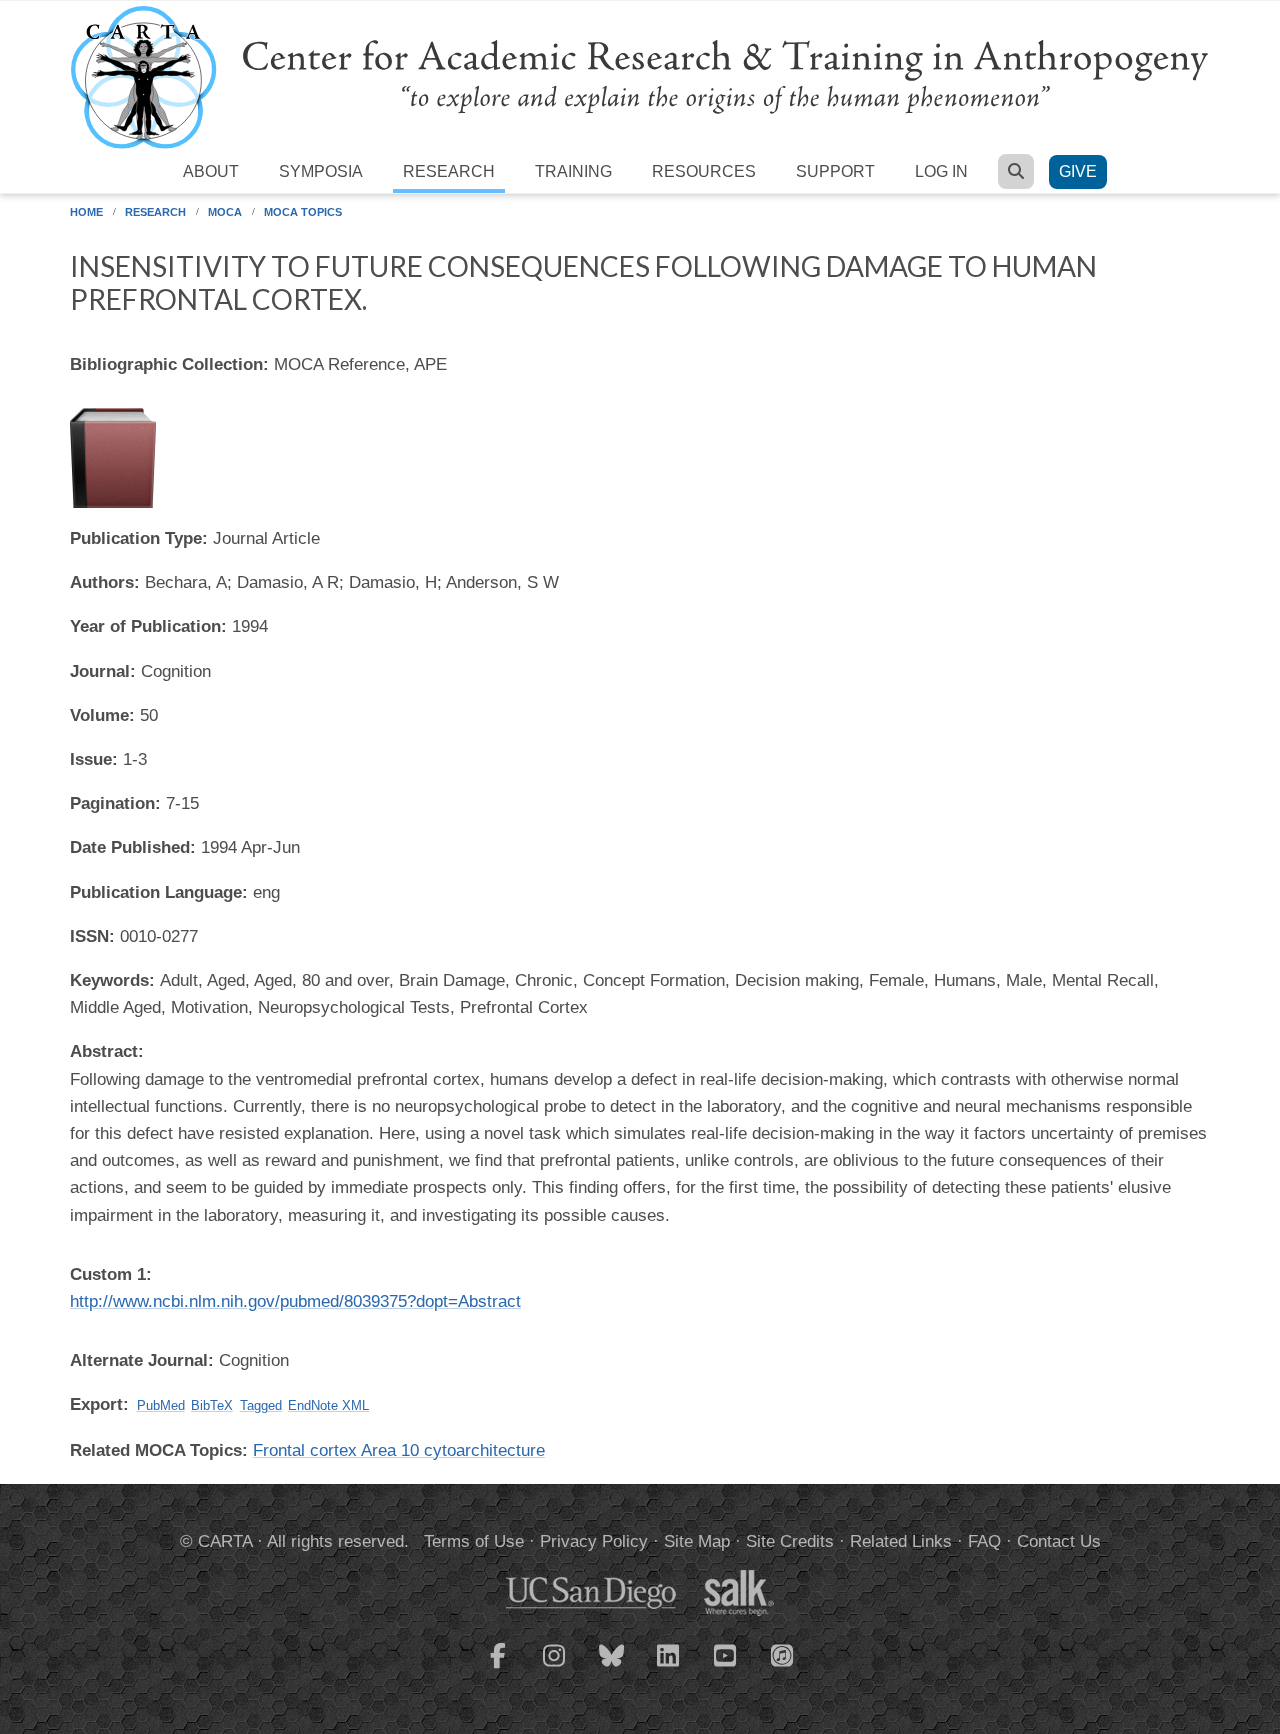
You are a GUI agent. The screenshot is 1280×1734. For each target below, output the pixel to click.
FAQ (984, 1541)
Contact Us (1059, 1541)
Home (86, 212)
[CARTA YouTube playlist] (726, 1668)
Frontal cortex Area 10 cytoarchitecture (399, 1450)
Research (449, 171)
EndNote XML (328, 1405)
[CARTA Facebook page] (498, 1668)
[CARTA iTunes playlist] (783, 1654)
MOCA (225, 212)
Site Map (697, 1541)
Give (1078, 171)
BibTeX (212, 1405)
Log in (941, 171)
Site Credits (790, 1541)
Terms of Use (474, 1541)
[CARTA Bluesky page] (612, 1668)
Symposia (321, 171)
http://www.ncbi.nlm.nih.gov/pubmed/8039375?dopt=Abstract (295, 1301)
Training (573, 171)
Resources (704, 171)
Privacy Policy (594, 1541)
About (211, 171)
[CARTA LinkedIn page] (669, 1668)
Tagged (261, 1405)
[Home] (640, 76)
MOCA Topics (303, 212)
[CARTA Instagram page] (555, 1668)
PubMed (161, 1405)
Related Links (901, 1541)
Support (835, 171)
